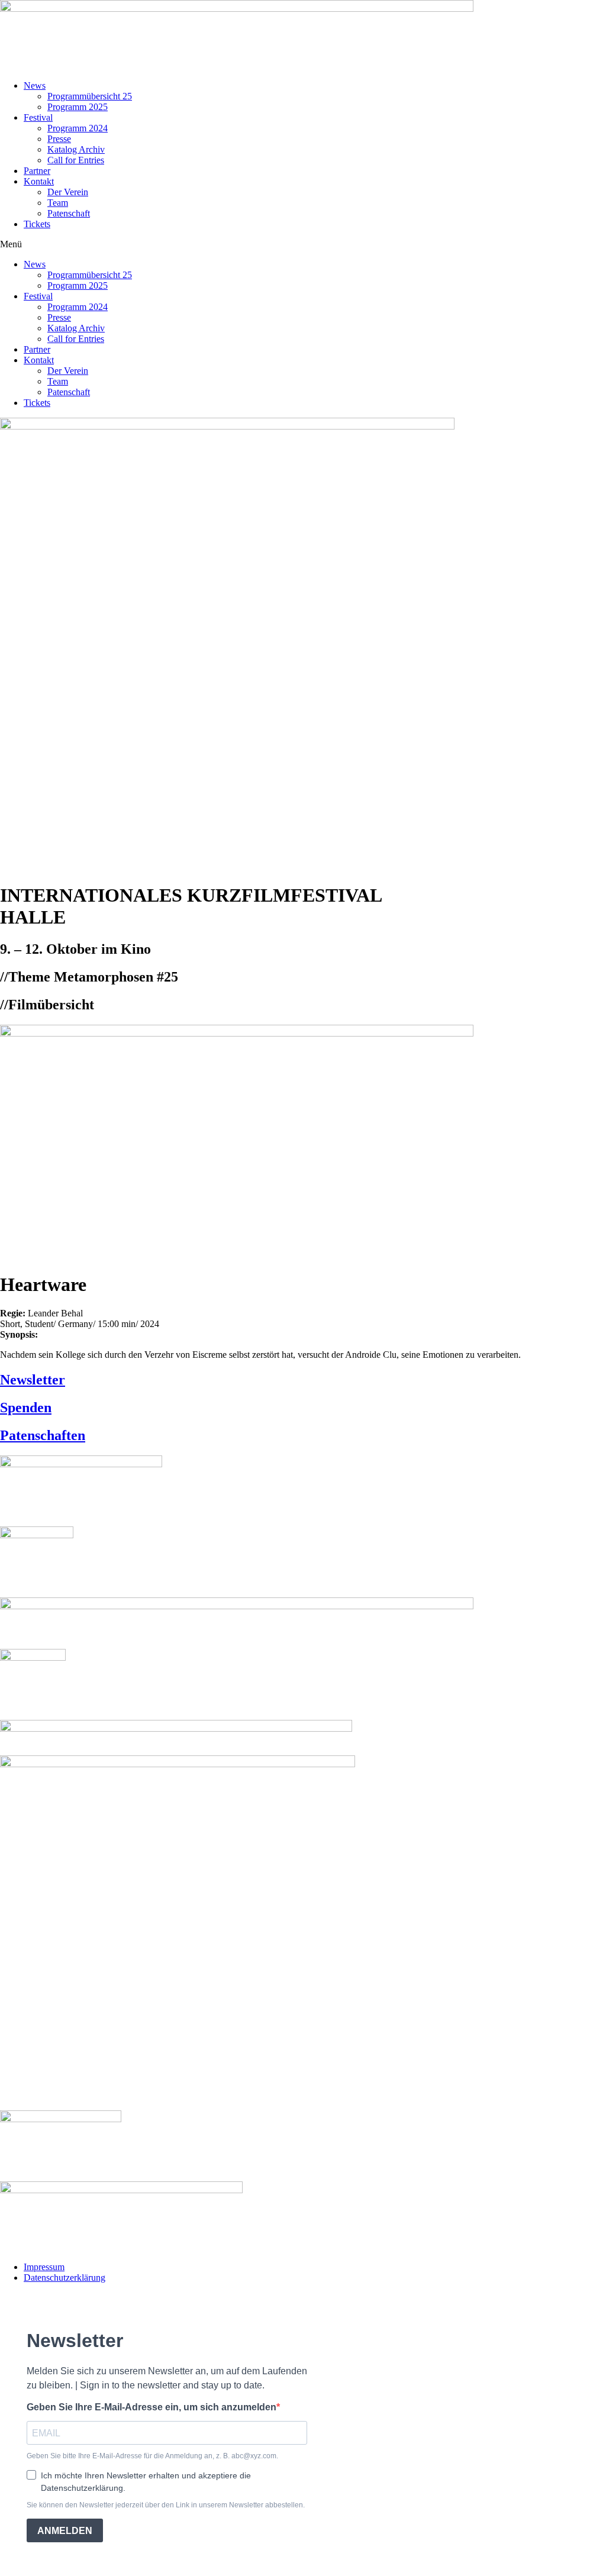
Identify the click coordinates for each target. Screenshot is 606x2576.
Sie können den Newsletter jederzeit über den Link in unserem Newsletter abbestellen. (166, 2505)
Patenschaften (43, 1435)
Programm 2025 (78, 107)
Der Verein (68, 192)
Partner (37, 171)
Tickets (37, 224)
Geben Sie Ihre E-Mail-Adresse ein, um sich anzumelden (151, 2407)
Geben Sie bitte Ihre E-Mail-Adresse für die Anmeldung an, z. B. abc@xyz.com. (152, 2456)
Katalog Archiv (76, 149)
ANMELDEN (65, 2531)
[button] (303, 244)
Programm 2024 (78, 128)
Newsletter (33, 1380)
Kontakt (39, 181)
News (35, 85)
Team (58, 203)
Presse (59, 139)
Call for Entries (76, 160)
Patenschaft (69, 213)
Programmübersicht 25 (90, 96)
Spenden (26, 1408)
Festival (38, 117)
